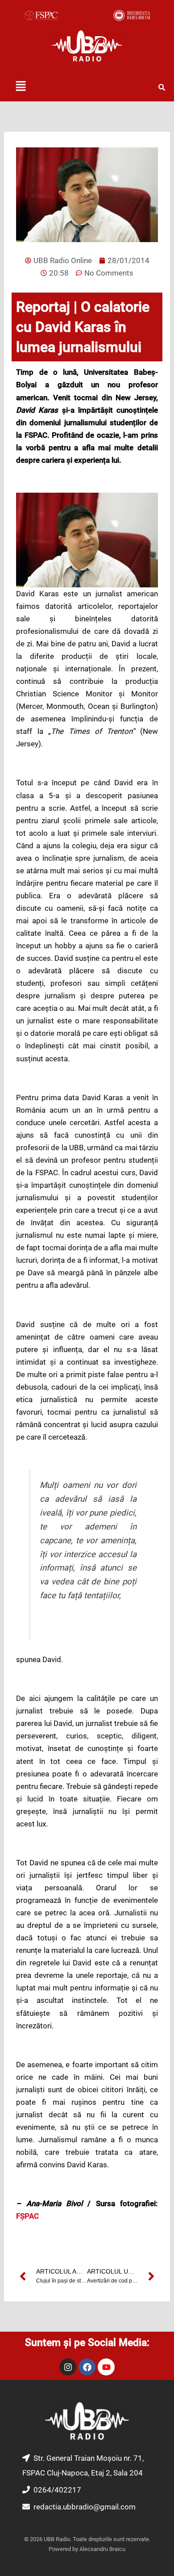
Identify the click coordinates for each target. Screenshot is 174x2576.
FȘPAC (27, 2216)
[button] (21, 87)
